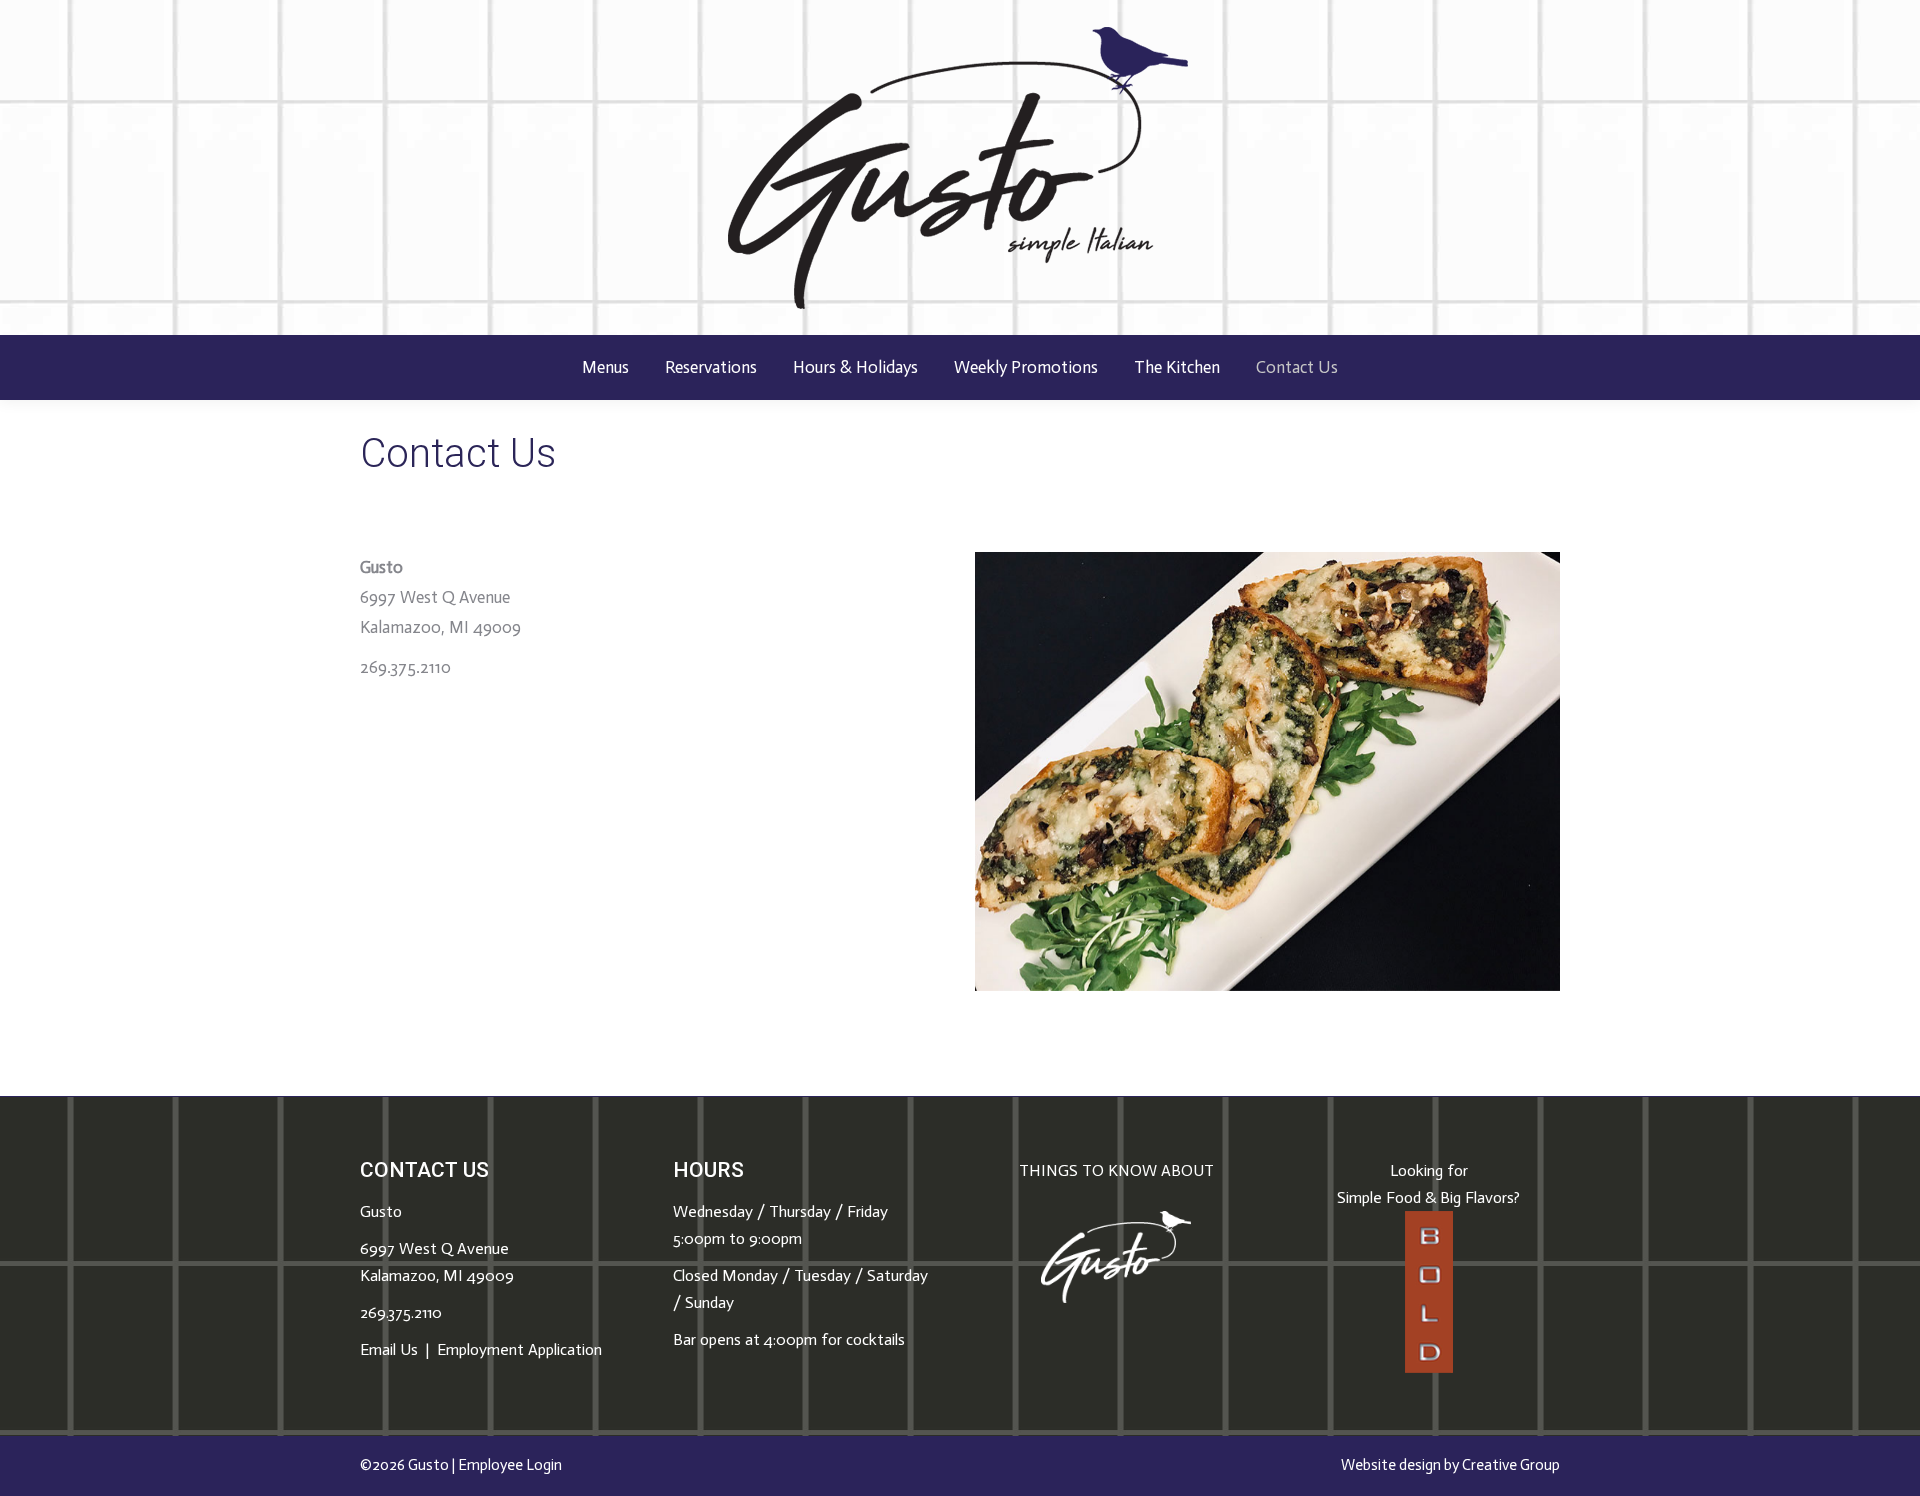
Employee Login (510, 1465)
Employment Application (519, 1349)
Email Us (389, 1349)
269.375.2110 (401, 1312)
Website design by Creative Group (1450, 1465)
